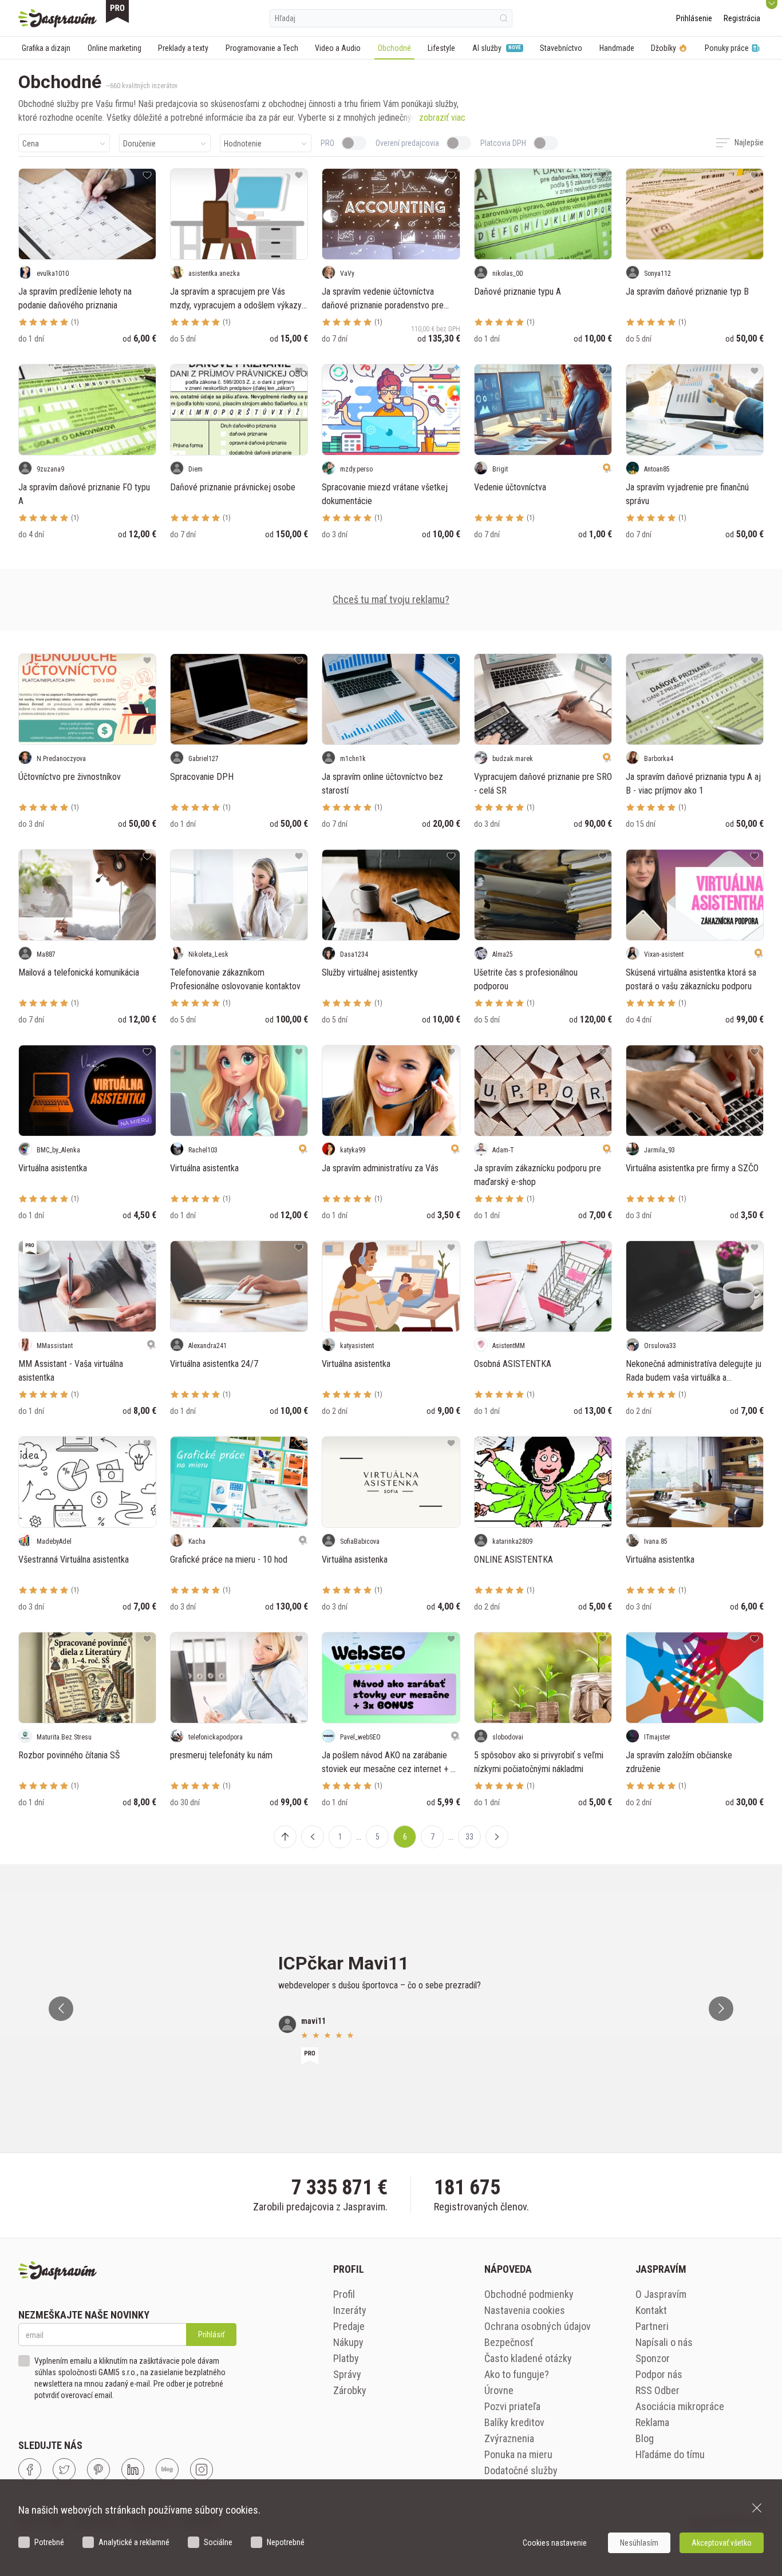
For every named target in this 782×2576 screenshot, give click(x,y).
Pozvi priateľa (512, 2406)
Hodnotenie (243, 144)
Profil (344, 2294)
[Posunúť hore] (285, 1837)
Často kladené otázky (528, 2358)
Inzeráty (350, 2310)
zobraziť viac (442, 118)
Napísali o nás (664, 2342)
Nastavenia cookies (525, 2310)
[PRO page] (117, 11)
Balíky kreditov (514, 2422)
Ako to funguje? (517, 2374)
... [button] (359, 1837)
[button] (313, 1837)
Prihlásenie (694, 18)
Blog (645, 2438)
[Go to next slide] (721, 2009)
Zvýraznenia (509, 2438)
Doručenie (139, 144)
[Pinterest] (98, 2470)
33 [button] (469, 1837)
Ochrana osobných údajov (538, 2326)
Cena (31, 144)
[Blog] (167, 2470)
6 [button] (405, 1837)
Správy (347, 2374)
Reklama (652, 2422)
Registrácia (742, 18)
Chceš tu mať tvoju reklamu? (391, 599)
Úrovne (499, 2390)
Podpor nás (659, 2374)
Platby (346, 2358)
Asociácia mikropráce (680, 2406)
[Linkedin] (133, 2470)
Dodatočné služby (521, 2470)
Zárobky (350, 2390)
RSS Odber (657, 2390)
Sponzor (653, 2358)
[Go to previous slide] (61, 2009)
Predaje (349, 2326)
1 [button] (340, 1837)
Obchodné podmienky (529, 2294)
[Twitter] (64, 2470)
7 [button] (433, 1837)
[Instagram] (202, 2470)
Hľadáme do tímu (670, 2454)
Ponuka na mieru (518, 2454)
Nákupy (348, 2342)
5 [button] (378, 1837)
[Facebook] (30, 2470)
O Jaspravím (661, 2294)
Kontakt (651, 2310)
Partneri (652, 2326)
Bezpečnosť (509, 2342)
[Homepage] (58, 18)
